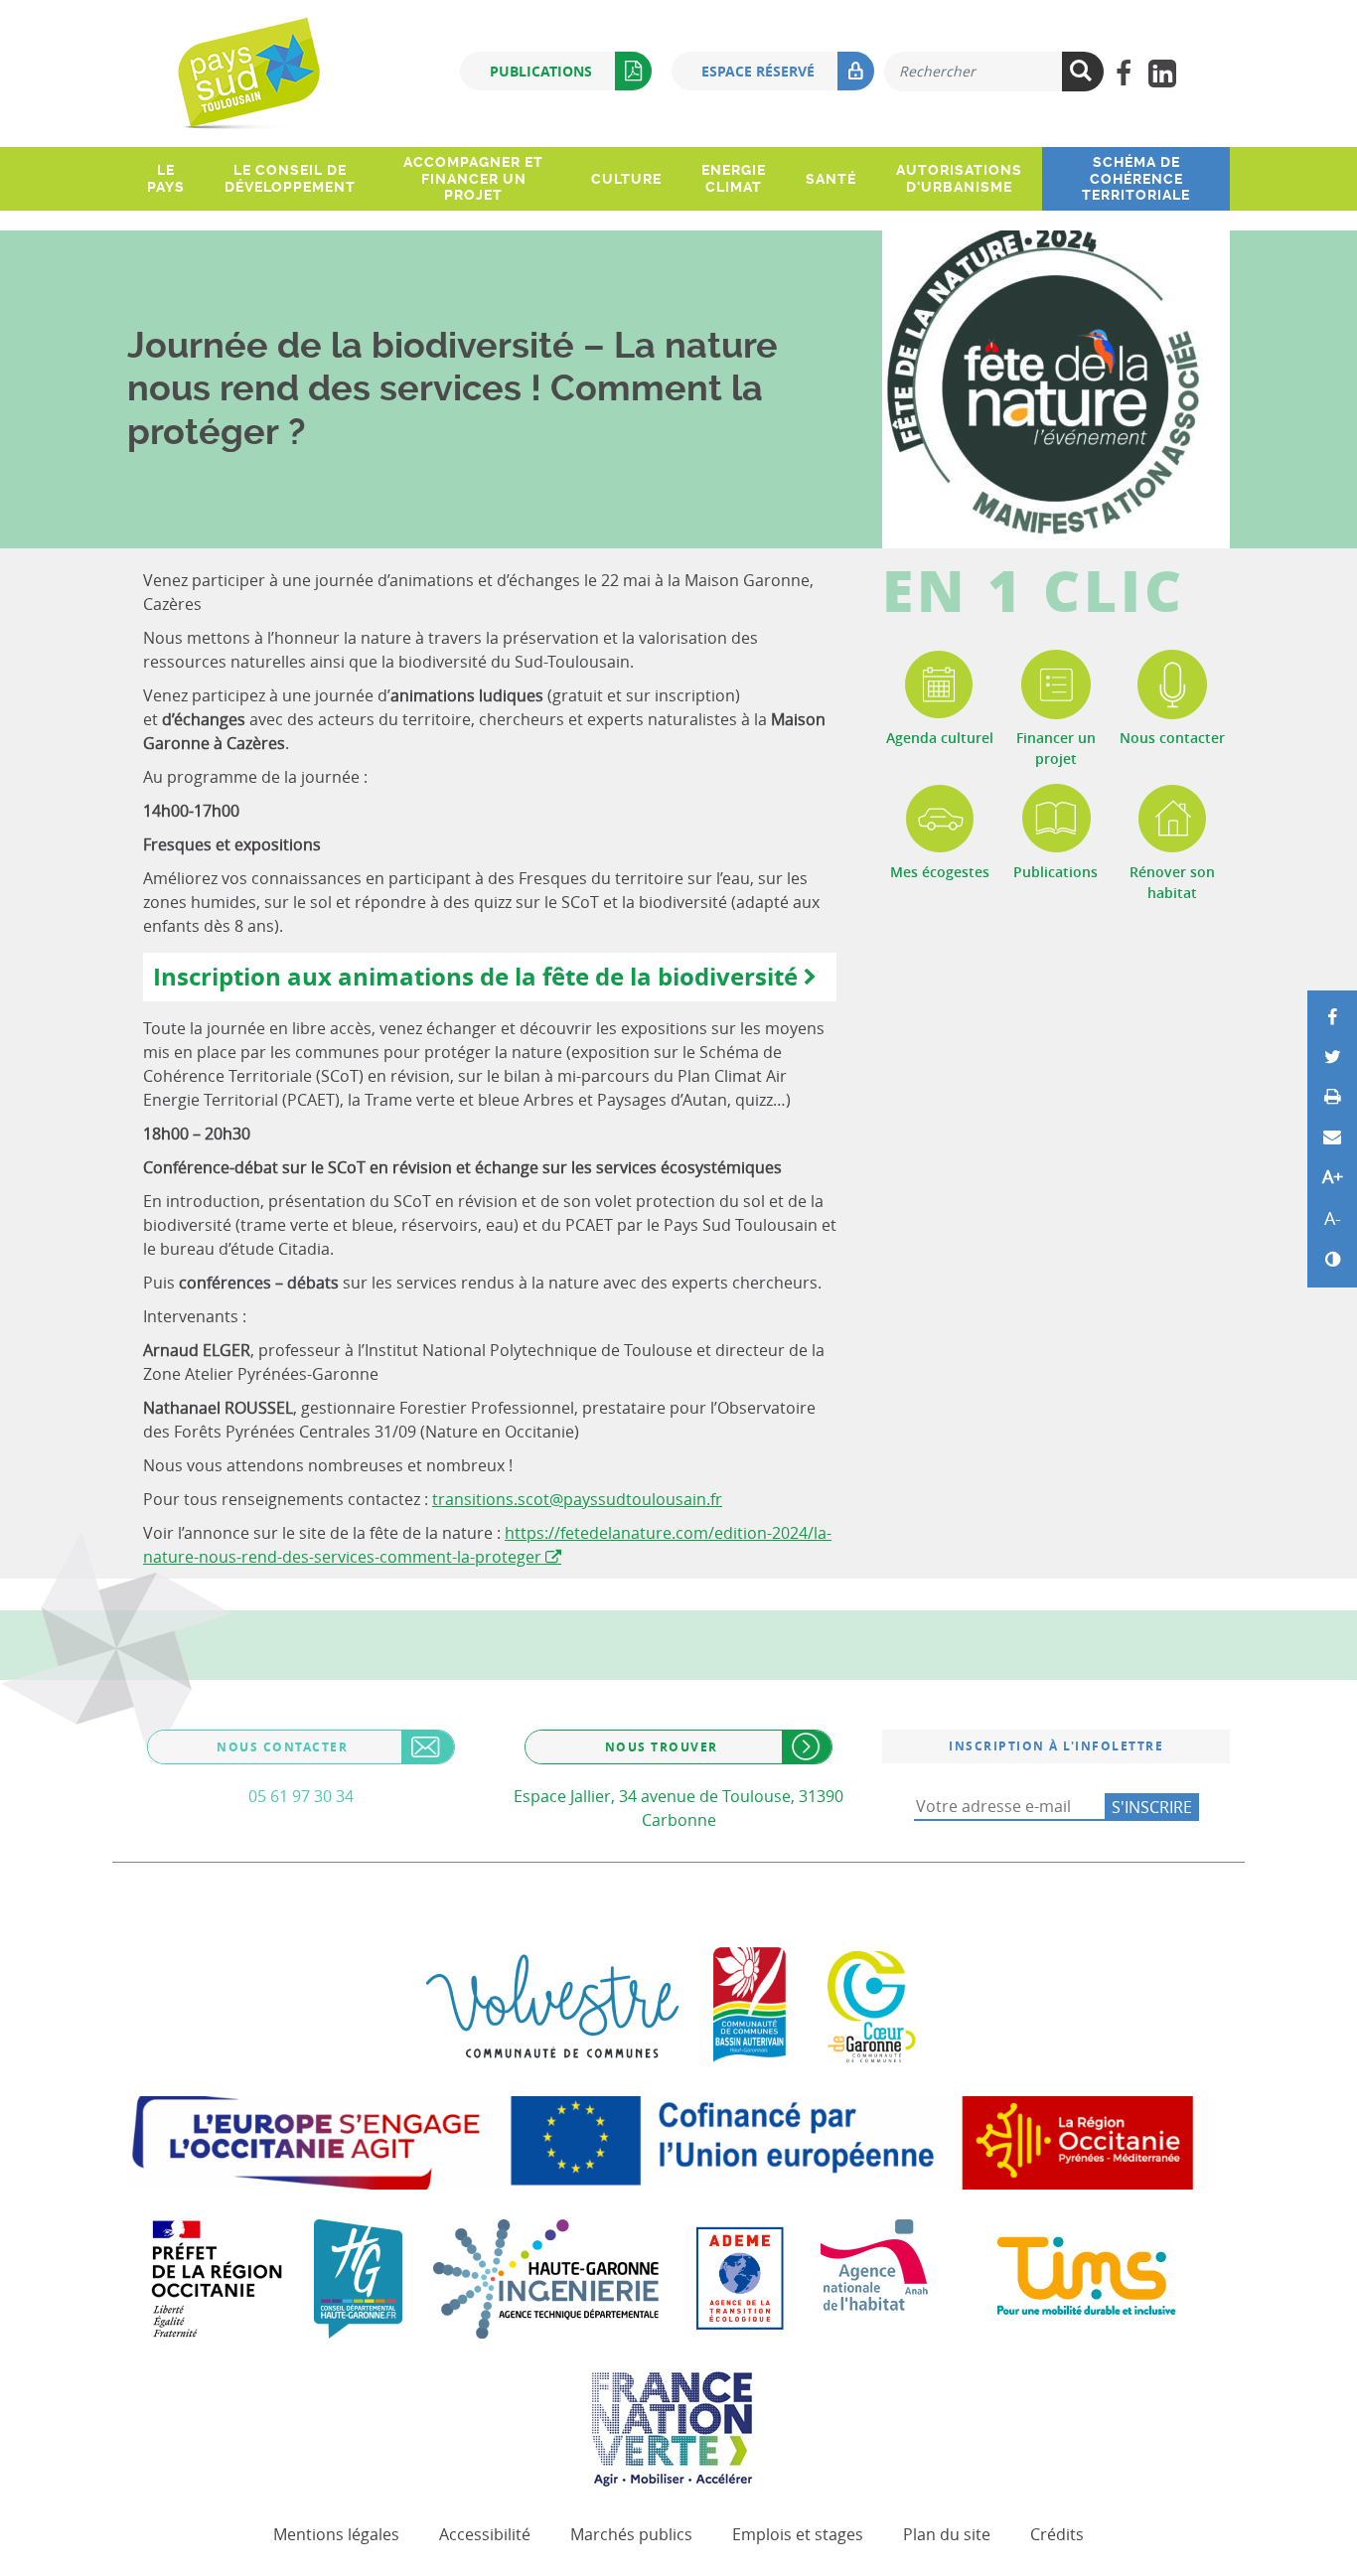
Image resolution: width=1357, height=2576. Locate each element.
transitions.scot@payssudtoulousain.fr (577, 1499)
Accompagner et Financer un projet (473, 179)
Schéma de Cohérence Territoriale (1136, 179)
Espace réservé (758, 71)
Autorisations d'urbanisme (959, 178)
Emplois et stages (798, 2534)
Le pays (166, 178)
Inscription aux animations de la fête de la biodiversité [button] (475, 977)
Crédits (1057, 2534)
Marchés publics (631, 2534)
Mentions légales (336, 2534)
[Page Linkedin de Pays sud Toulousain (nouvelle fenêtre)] (1162, 74)
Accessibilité (485, 2534)
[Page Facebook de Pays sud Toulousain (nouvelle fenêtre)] (1123, 74)
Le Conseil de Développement (290, 178)
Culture (626, 179)
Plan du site (947, 2534)
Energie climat (734, 178)
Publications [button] (541, 71)
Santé (831, 179)
